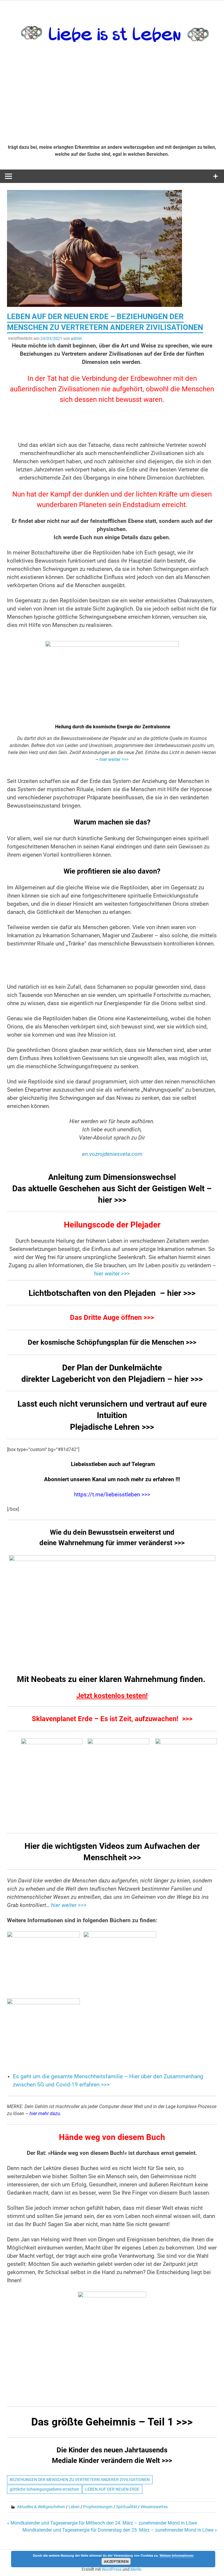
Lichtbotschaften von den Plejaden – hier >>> (112, 1293)
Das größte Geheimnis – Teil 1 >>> (112, 2422)
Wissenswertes (154, 2507)
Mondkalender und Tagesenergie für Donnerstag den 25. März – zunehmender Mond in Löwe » (120, 2530)
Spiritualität (127, 2507)
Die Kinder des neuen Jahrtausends (112, 2450)
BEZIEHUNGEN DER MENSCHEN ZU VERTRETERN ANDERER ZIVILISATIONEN (80, 2480)
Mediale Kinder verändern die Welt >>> (112, 2461)
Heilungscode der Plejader (112, 1225)
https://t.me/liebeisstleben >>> (112, 1495)
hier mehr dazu (45, 2113)
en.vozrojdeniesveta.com (112, 1154)
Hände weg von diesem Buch (112, 2137)
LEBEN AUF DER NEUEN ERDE (112, 2489)
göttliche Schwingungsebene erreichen (44, 2489)
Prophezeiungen (98, 2507)
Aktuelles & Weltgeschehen (41, 2507)
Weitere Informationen (177, 2555)
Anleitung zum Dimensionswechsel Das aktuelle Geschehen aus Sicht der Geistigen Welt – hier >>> (112, 1188)
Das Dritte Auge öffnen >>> (112, 1318)
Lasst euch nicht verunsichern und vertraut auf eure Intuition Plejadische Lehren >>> (112, 1415)
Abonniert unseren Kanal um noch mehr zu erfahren (110, 1479)
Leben (74, 2507)
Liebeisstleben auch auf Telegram (112, 1464)
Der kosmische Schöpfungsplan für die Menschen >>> (112, 1342)
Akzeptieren (116, 2561)
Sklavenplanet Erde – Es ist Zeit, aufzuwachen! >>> (112, 1719)
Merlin (136, 2569)
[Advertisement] (112, 96)
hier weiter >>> (114, 759)
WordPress (112, 2569)
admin (77, 338)
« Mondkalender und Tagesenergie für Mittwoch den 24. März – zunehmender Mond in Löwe (102, 2523)
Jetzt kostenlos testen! (112, 1696)
